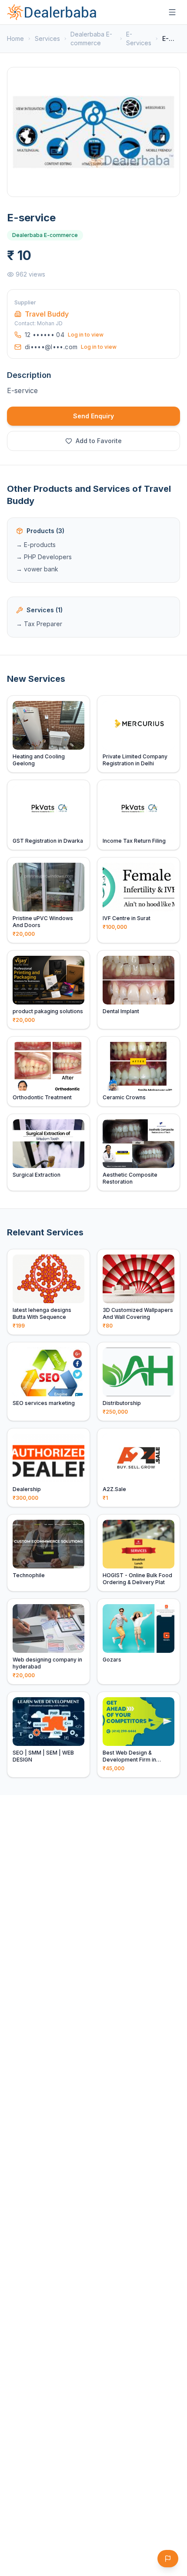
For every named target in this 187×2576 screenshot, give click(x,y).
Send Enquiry (93, 416)
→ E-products (36, 545)
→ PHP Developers (44, 557)
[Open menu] (172, 12)
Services (47, 38)
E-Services (139, 38)
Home (15, 38)
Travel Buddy (47, 314)
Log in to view (86, 335)
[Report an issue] (168, 2559)
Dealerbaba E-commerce (91, 38)
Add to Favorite (99, 441)
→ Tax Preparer (39, 624)
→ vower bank (37, 569)
